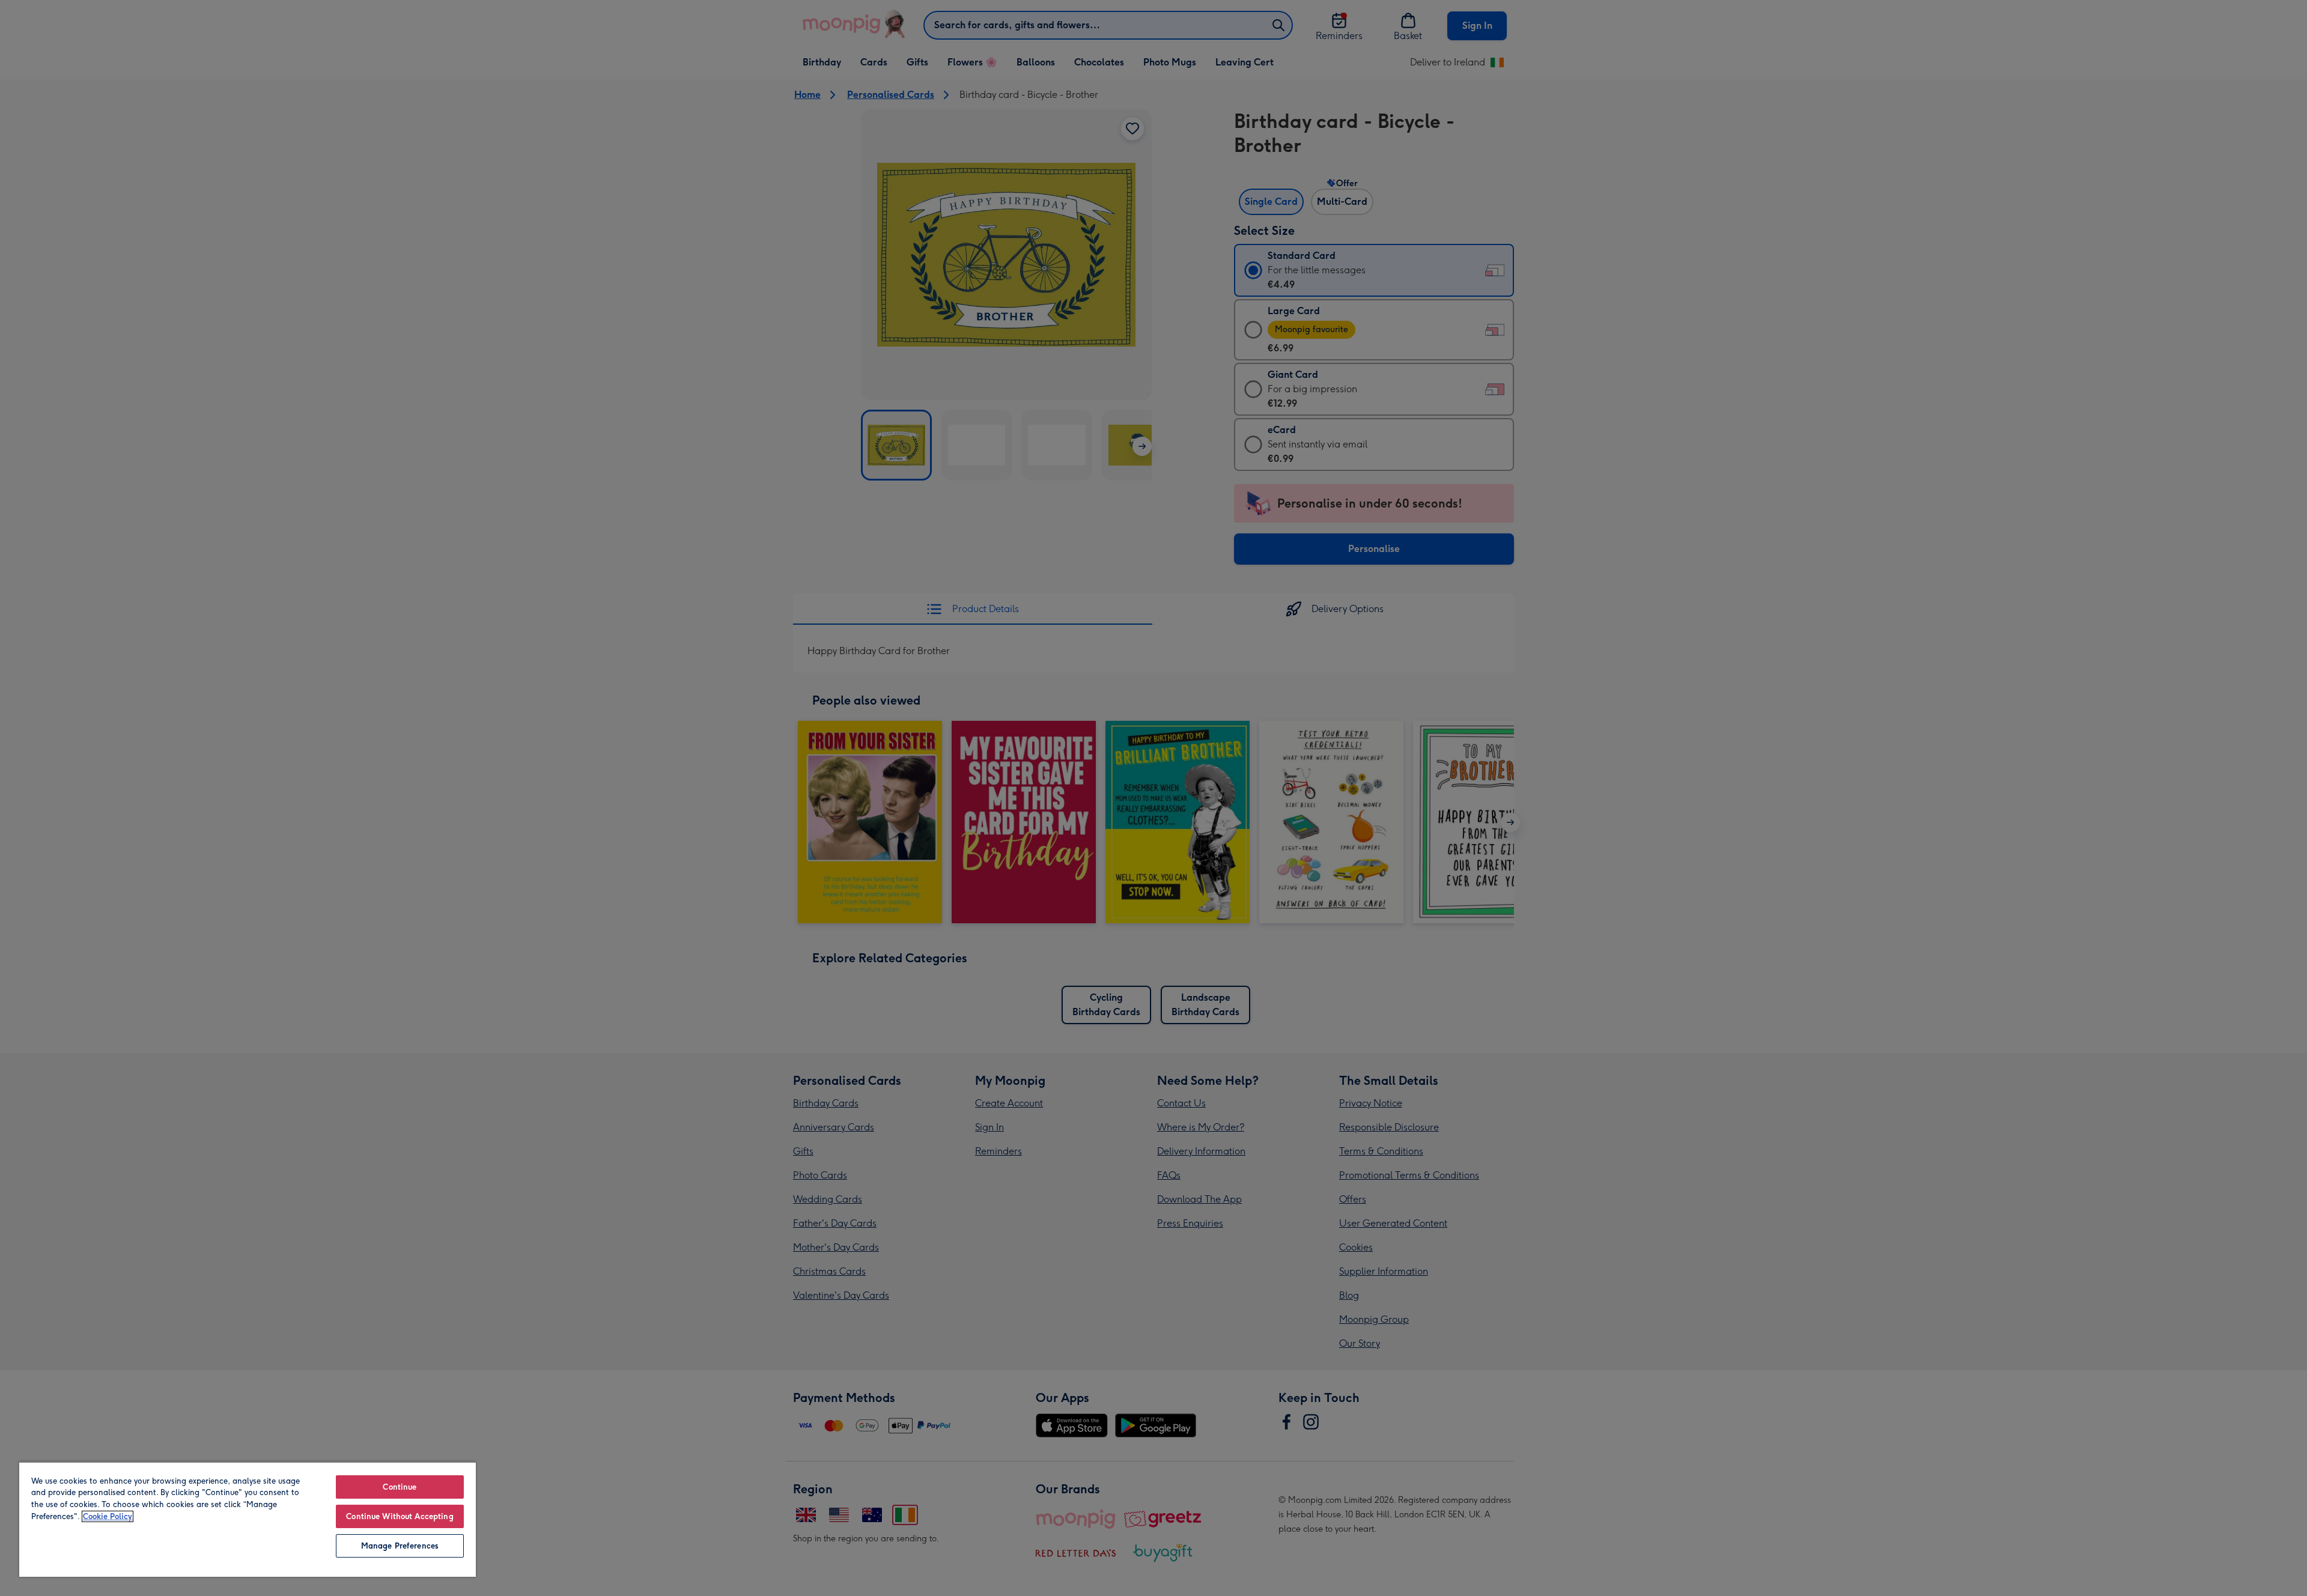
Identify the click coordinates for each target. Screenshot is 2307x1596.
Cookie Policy (108, 1516)
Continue (400, 1487)
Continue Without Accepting (400, 1516)
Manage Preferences (400, 1546)
